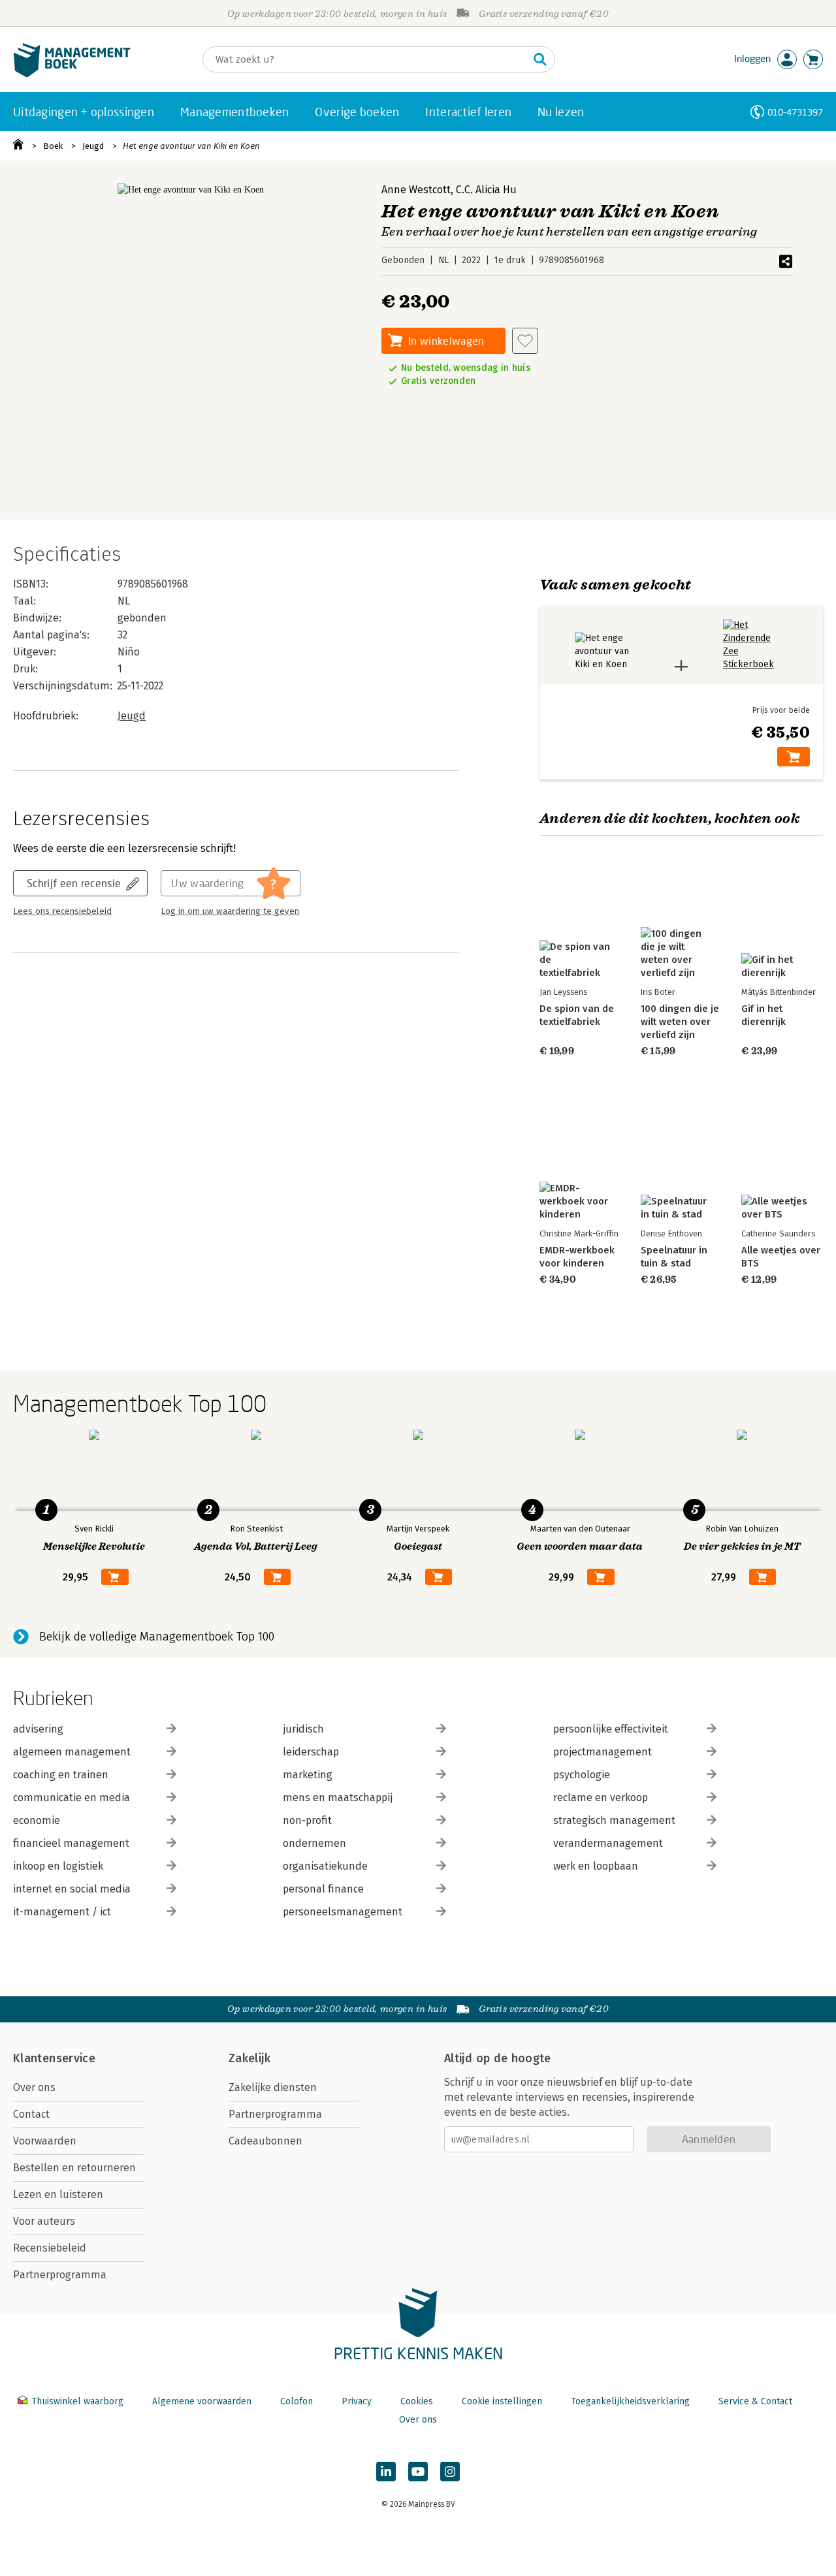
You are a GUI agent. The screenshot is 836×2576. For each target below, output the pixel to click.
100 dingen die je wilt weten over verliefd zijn (680, 1022)
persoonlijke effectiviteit (611, 1729)
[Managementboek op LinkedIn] (386, 2472)
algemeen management (72, 1752)
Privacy (357, 2401)
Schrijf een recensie (74, 883)
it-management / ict (62, 1912)
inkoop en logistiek (58, 1866)
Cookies (417, 2401)
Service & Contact (755, 2401)
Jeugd (93, 146)
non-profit (307, 1820)
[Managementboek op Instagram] (450, 2472)
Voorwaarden (45, 2141)
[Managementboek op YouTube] (418, 2472)
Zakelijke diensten (273, 2087)
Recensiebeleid (50, 2248)
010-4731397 (795, 112)
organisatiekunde (325, 1866)
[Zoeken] (540, 59)
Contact (31, 2114)
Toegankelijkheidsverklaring (630, 2401)
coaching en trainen (61, 1775)
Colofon (297, 2401)
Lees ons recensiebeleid (62, 911)
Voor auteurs (44, 2221)
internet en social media (72, 1889)
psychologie (582, 1775)
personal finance (323, 1889)
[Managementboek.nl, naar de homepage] (72, 74)
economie (37, 1820)
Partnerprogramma (60, 2275)
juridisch (303, 1729)
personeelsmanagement (343, 1912)
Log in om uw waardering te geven (230, 911)
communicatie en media (72, 1798)
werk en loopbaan (596, 1866)
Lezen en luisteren (58, 2194)
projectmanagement (603, 1752)
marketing (308, 1775)
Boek (53, 146)
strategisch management (614, 1820)
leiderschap (311, 1752)
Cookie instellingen (502, 2401)
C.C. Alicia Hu (486, 190)
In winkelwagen (446, 340)
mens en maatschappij (338, 1798)
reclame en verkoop (601, 1798)
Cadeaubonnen (265, 2141)
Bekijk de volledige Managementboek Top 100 (157, 1637)
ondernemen (314, 1843)
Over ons (34, 2087)
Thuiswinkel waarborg (77, 2401)
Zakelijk (249, 2058)
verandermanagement (608, 1843)
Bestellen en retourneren (74, 2168)
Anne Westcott (416, 190)
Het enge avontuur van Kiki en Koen (191, 146)
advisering (38, 1729)
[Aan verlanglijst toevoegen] (525, 341)
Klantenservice (54, 2058)
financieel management (71, 1843)
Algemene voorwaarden (202, 2401)
